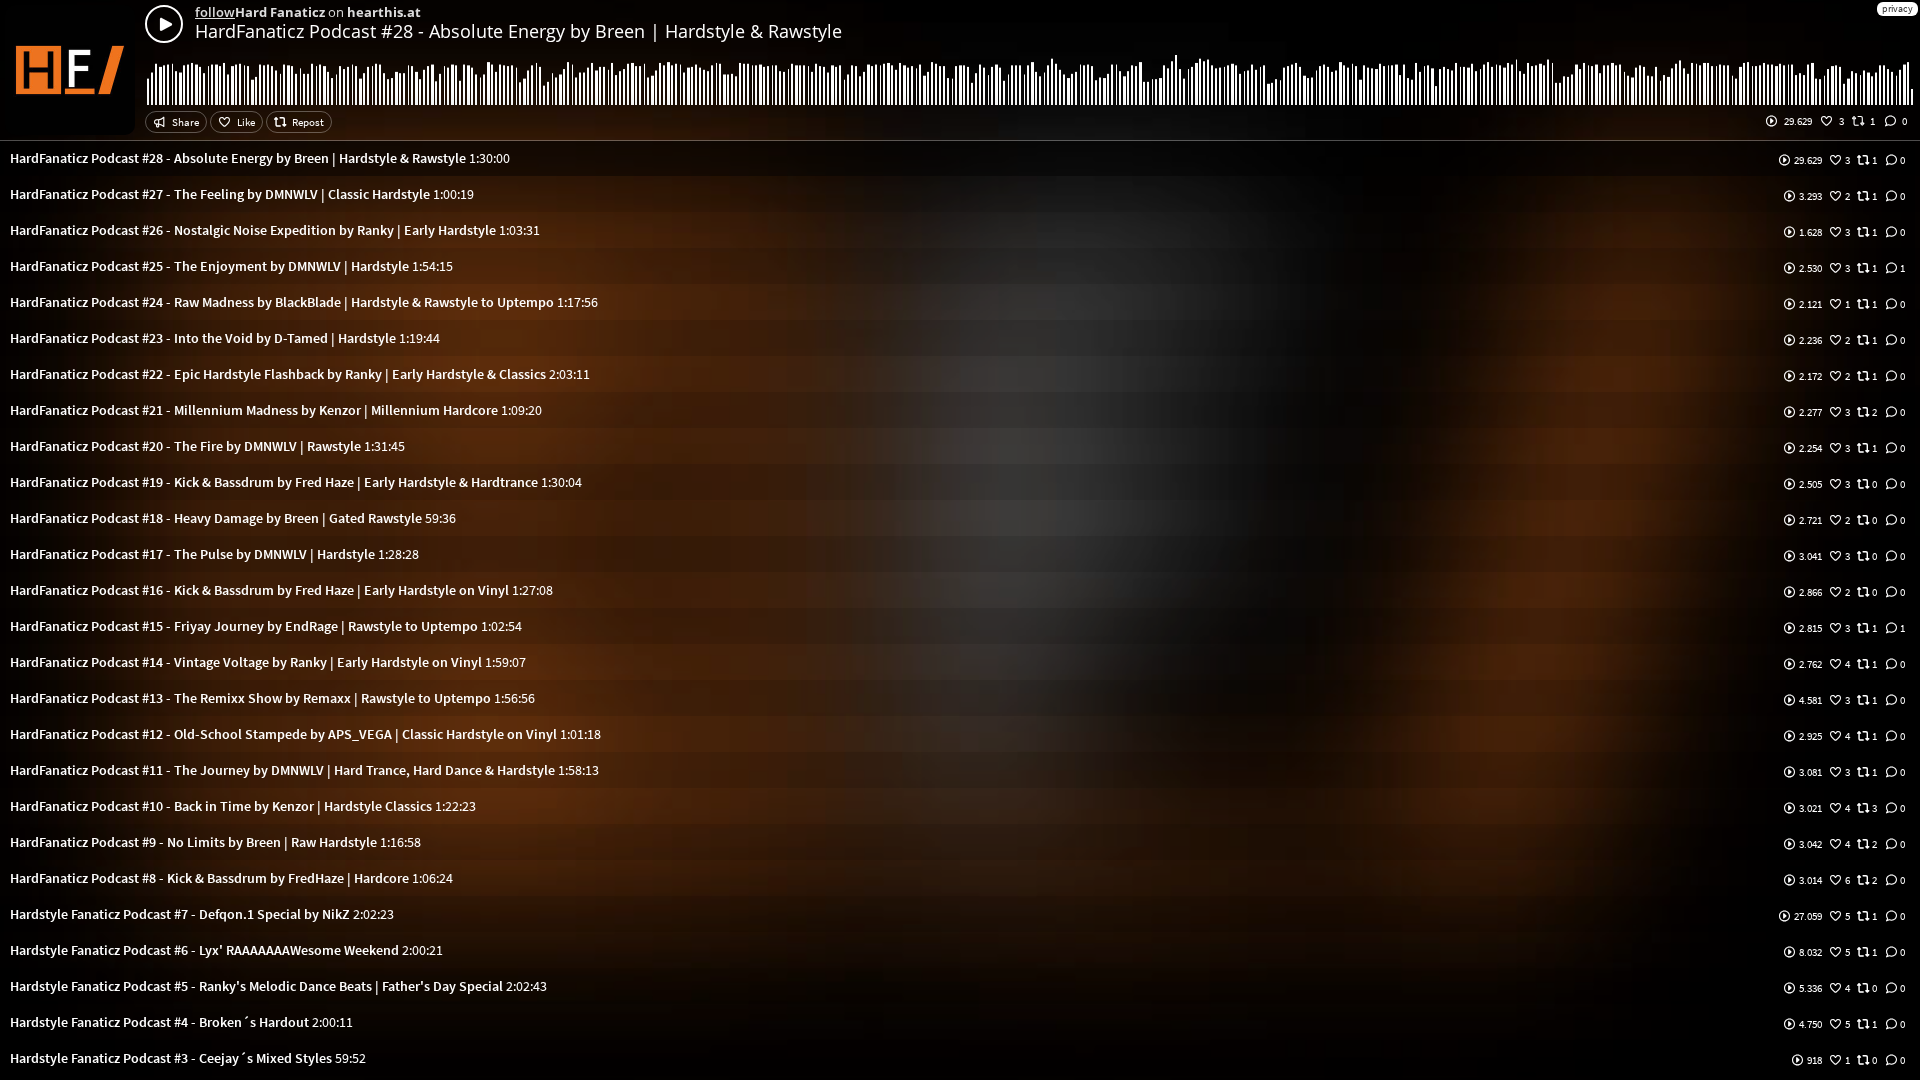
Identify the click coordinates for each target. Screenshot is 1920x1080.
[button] (960, 158)
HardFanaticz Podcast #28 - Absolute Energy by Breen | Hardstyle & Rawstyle (518, 31)
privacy (1897, 8)
